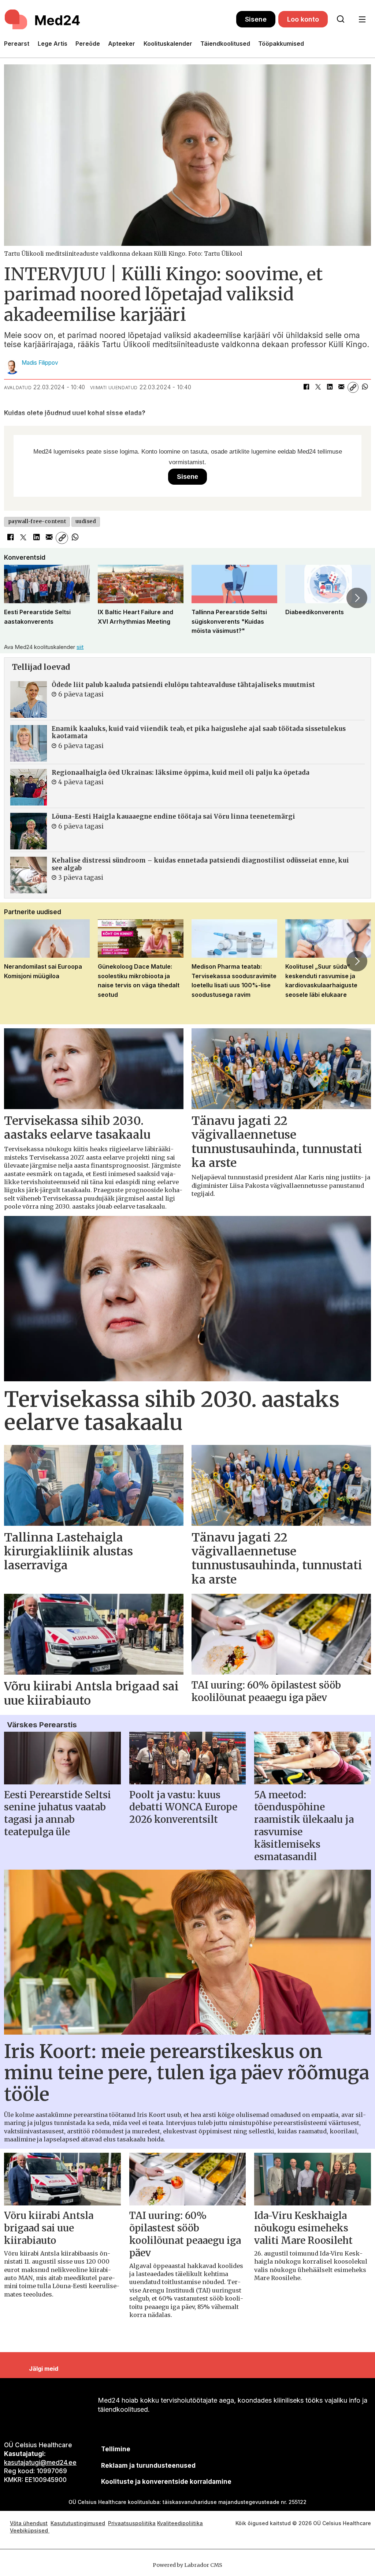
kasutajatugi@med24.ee (40, 2463)
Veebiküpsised (30, 2530)
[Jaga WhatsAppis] (365, 387)
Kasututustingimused (78, 2523)
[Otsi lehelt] (341, 19)
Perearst (17, 44)
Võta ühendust (29, 2523)
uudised (86, 521)
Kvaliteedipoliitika (180, 2523)
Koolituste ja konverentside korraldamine (166, 2482)
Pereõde (88, 44)
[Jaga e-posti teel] (341, 387)
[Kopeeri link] (353, 387)
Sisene (256, 19)
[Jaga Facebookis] (306, 387)
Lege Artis (53, 44)
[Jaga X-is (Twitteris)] (318, 387)
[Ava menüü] (362, 20)
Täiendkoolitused (225, 44)
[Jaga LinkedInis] (330, 387)
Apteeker (122, 44)
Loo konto (303, 19)
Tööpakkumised (281, 44)
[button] (18, 598)
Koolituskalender (168, 44)
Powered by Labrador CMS (187, 2565)
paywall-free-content (37, 521)
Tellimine (116, 2449)
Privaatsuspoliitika (132, 2523)
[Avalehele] (120, 19)
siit (80, 647)
